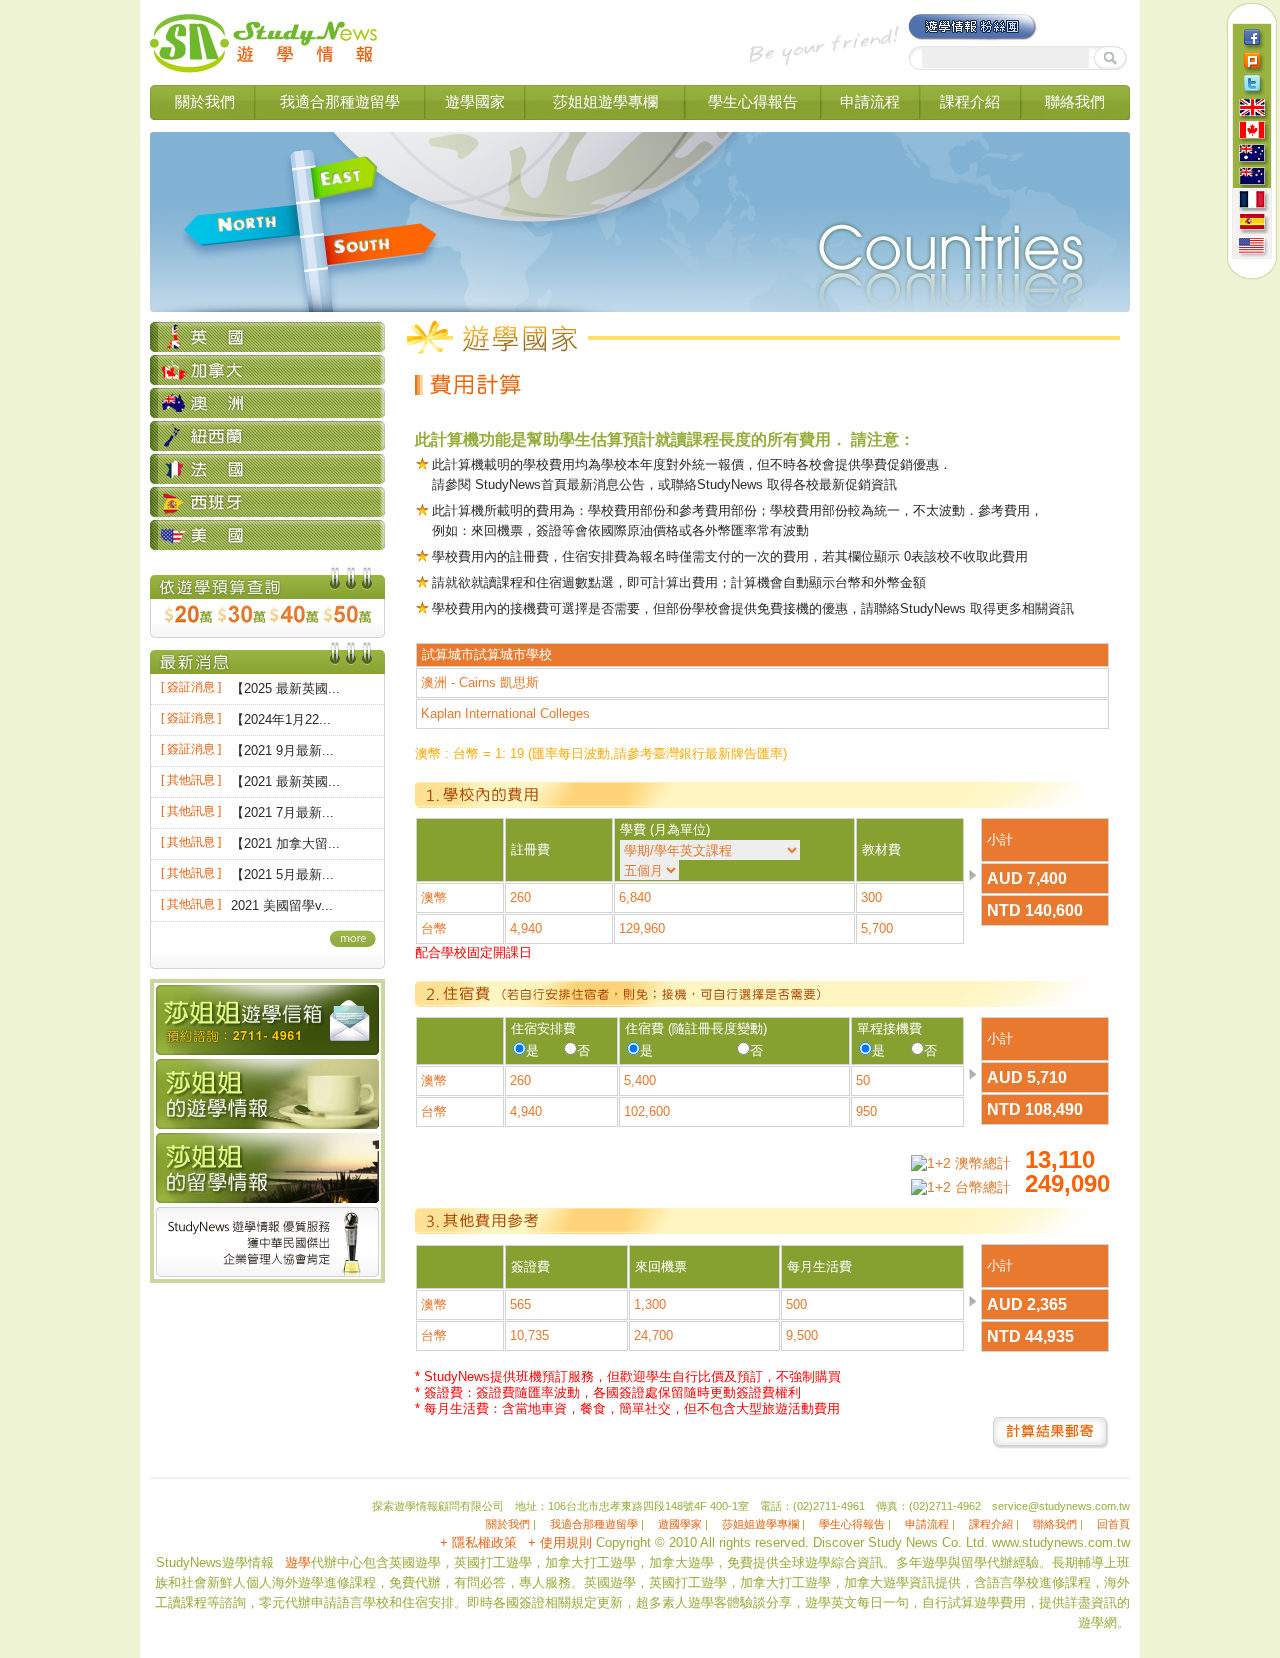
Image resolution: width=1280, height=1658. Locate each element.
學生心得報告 (753, 101)
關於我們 (205, 101)
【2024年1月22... (281, 719)
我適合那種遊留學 (340, 101)
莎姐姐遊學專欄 (605, 101)
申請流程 (870, 101)
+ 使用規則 (560, 1542)
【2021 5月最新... (282, 874)
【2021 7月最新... (282, 812)
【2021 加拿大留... (285, 843)
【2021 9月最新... (282, 750)
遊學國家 (475, 101)
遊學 (298, 1562)
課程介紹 (970, 101)
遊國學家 (680, 1524)
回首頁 (1113, 1524)
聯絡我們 (1075, 101)
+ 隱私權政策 (478, 1542)
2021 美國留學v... (282, 905)
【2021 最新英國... (285, 781)
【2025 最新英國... (285, 688)
